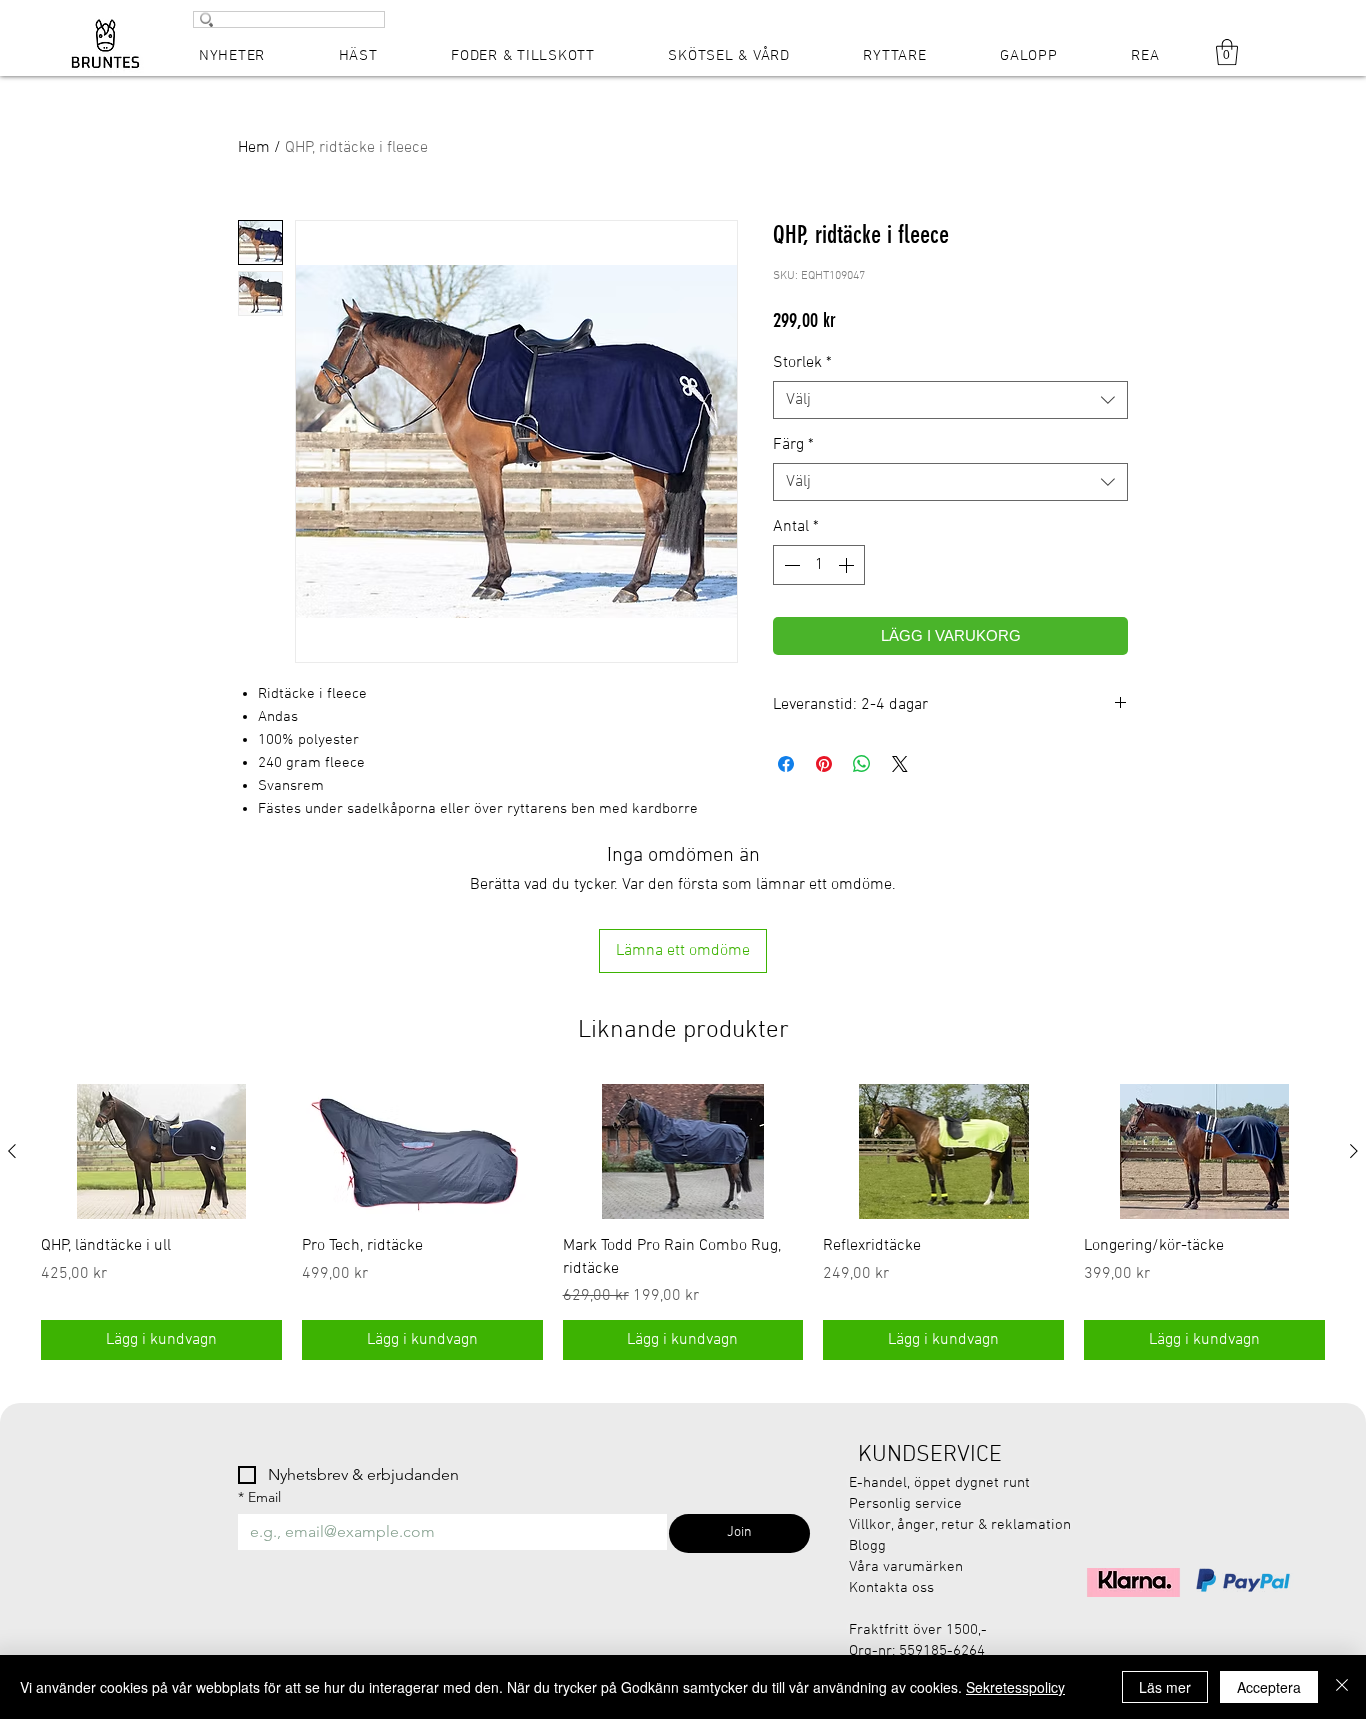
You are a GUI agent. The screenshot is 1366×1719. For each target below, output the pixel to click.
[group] (683, 1222)
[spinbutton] (819, 565)
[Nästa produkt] (1354, 1151)
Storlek (802, 363)
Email (259, 1497)
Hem (254, 148)
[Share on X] (900, 764)
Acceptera (1269, 1687)
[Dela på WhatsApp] (862, 764)
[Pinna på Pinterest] (824, 764)
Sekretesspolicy (1015, 1687)
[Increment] (848, 565)
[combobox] (950, 400)
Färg (793, 445)
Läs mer (1165, 1687)
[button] (1227, 52)
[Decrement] (790, 565)
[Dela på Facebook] (786, 764)
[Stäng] (1342, 1687)
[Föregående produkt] (12, 1151)
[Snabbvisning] (161, 1151)
